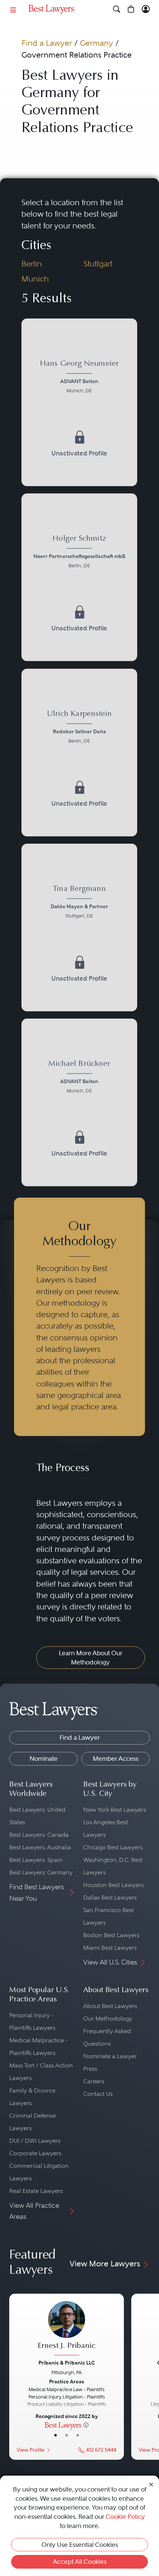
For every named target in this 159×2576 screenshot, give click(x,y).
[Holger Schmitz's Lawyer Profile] (80, 553)
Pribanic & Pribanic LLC (67, 2363)
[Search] (117, 9)
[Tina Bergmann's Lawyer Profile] (80, 903)
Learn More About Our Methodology (91, 1658)
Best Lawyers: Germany (41, 1872)
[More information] (86, 2425)
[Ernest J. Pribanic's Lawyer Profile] (67, 2329)
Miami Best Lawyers (110, 1948)
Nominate (44, 1759)
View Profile (31, 2450)
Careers (94, 2081)
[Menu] (13, 9)
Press (90, 2069)
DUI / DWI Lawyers (35, 2141)
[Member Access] (146, 9)
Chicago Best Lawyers (113, 1847)
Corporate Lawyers (35, 2153)
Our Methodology (108, 2019)
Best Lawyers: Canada (39, 1835)
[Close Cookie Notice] (151, 2484)
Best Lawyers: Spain (36, 1860)
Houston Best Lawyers (114, 1885)
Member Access (116, 1759)
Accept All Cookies (80, 2562)
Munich (35, 279)
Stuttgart (98, 264)
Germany (97, 43)
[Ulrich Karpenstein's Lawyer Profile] (80, 728)
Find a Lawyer (47, 43)
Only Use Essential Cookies (80, 2545)
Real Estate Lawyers (36, 2191)
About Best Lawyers (110, 2006)
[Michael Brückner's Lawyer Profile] (80, 1078)
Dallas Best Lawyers (110, 1897)
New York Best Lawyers (115, 1810)
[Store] (131, 9)
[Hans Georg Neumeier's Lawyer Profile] (80, 378)
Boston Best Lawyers (111, 1935)
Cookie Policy (125, 2517)
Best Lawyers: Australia (40, 1847)
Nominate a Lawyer (110, 2056)
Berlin (32, 264)
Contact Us (98, 2094)
